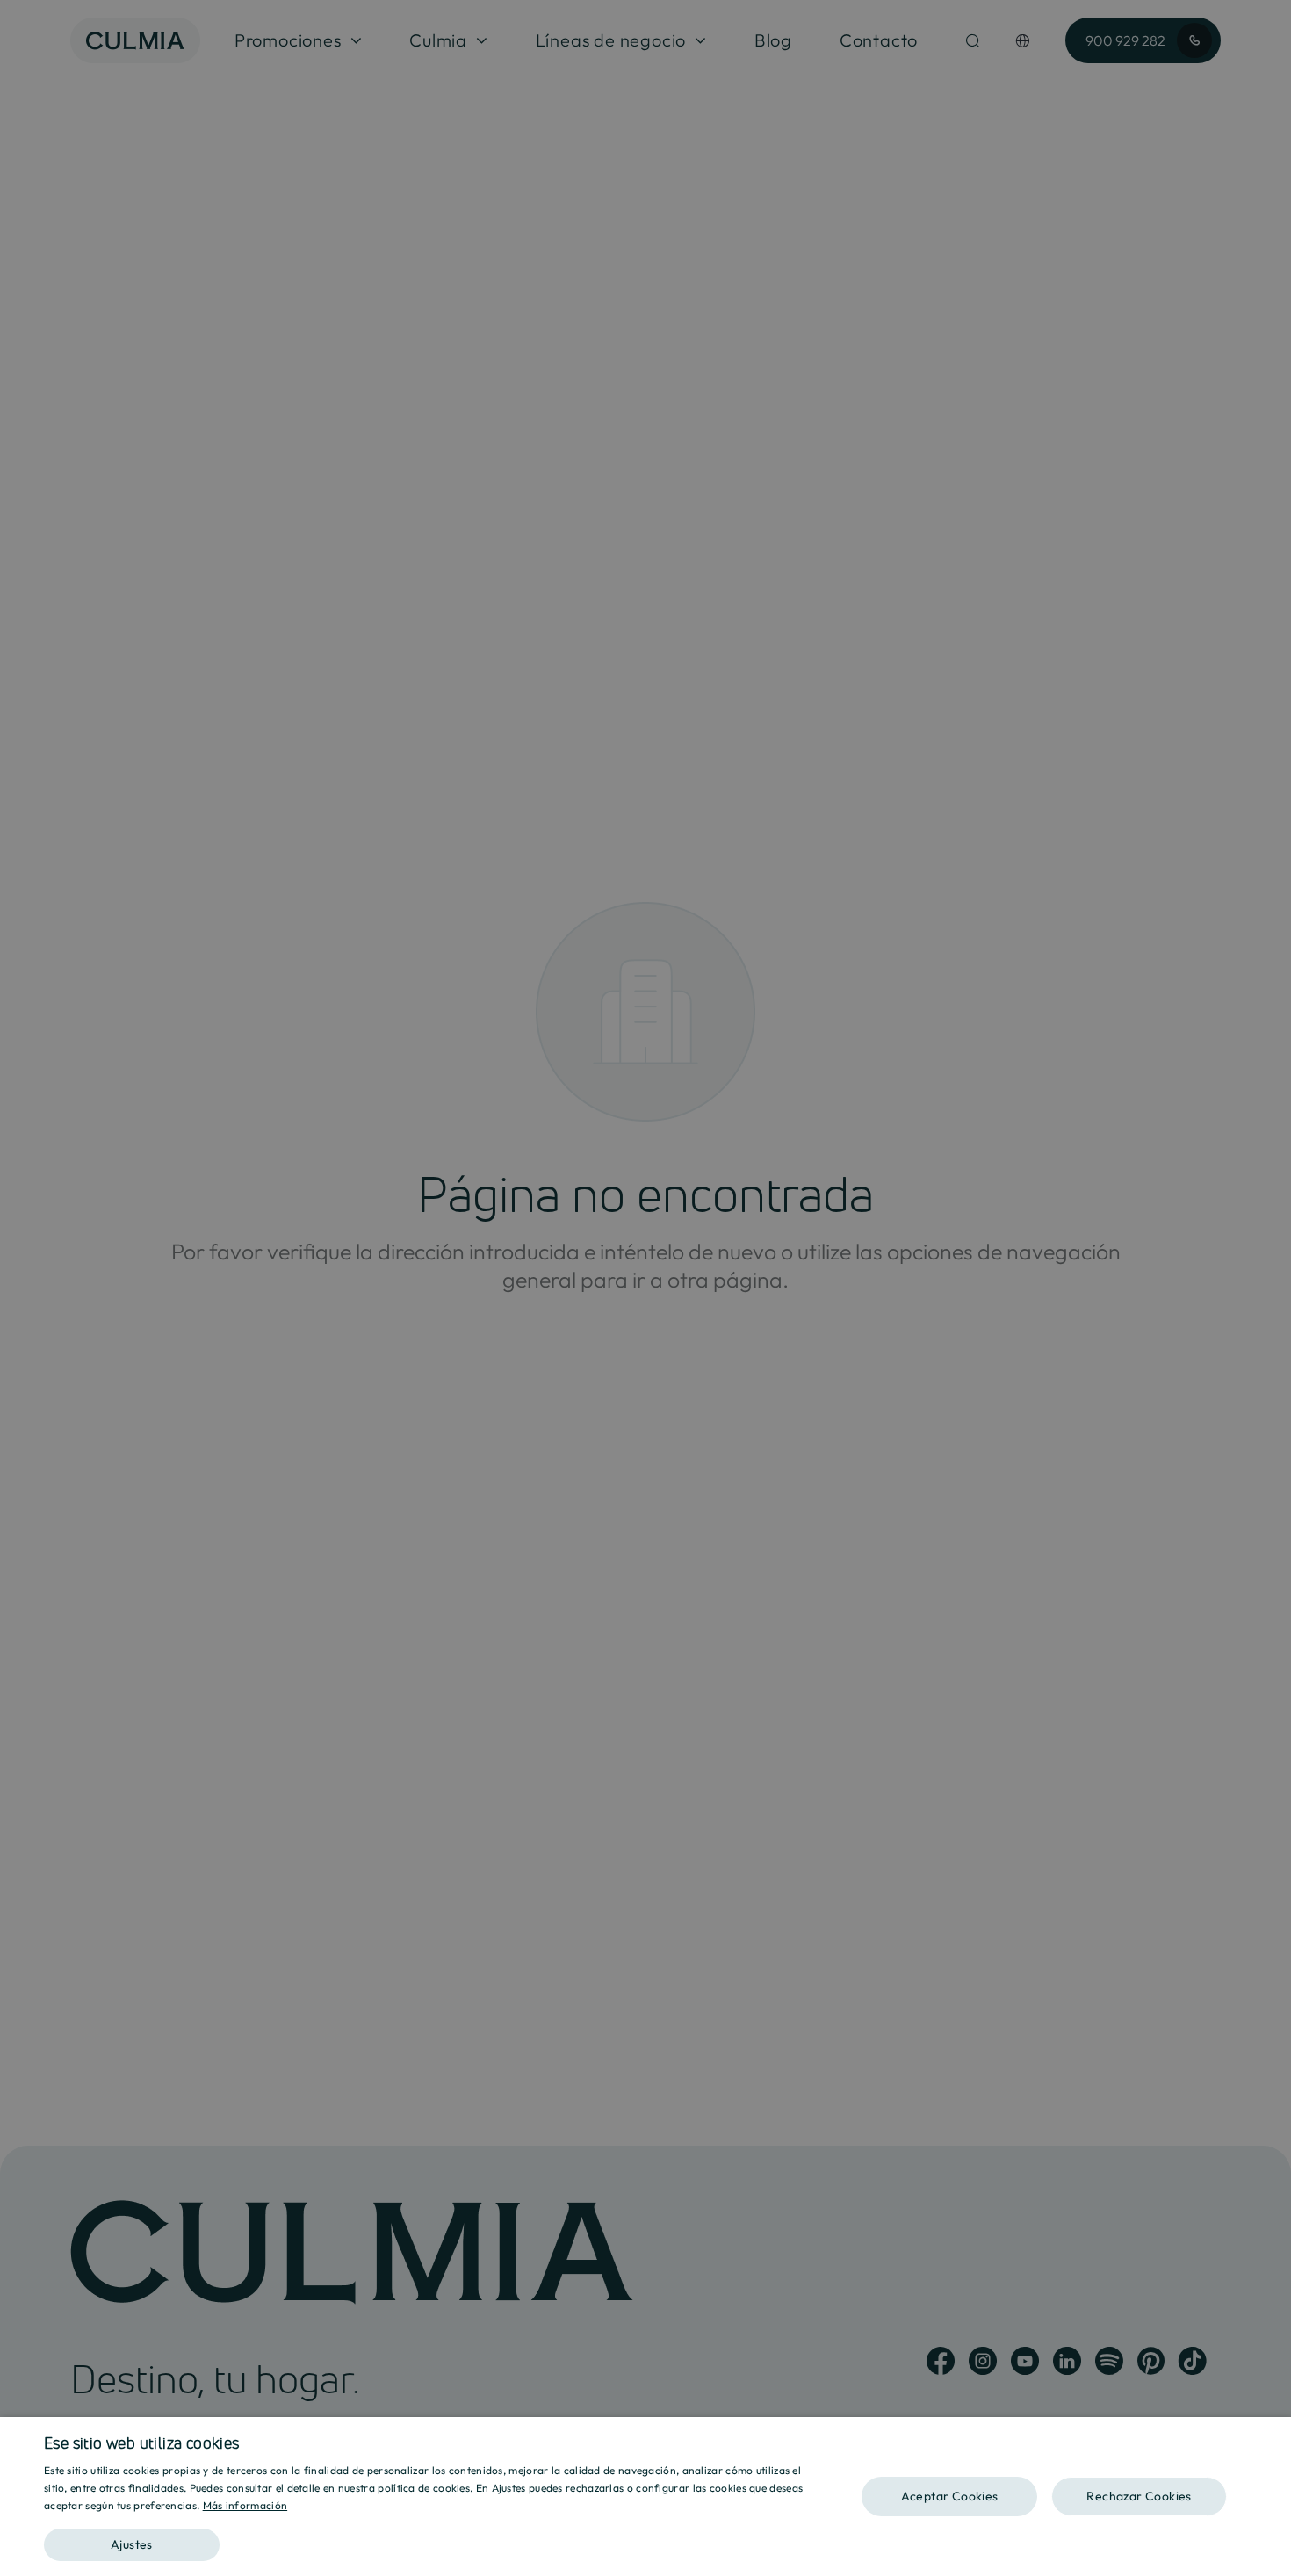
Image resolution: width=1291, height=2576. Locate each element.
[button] (432, 2539)
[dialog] (645, 2497)
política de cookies (424, 2488)
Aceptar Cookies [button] (950, 2496)
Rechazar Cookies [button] (1139, 2496)
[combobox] (1269, 2439)
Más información (245, 2505)
